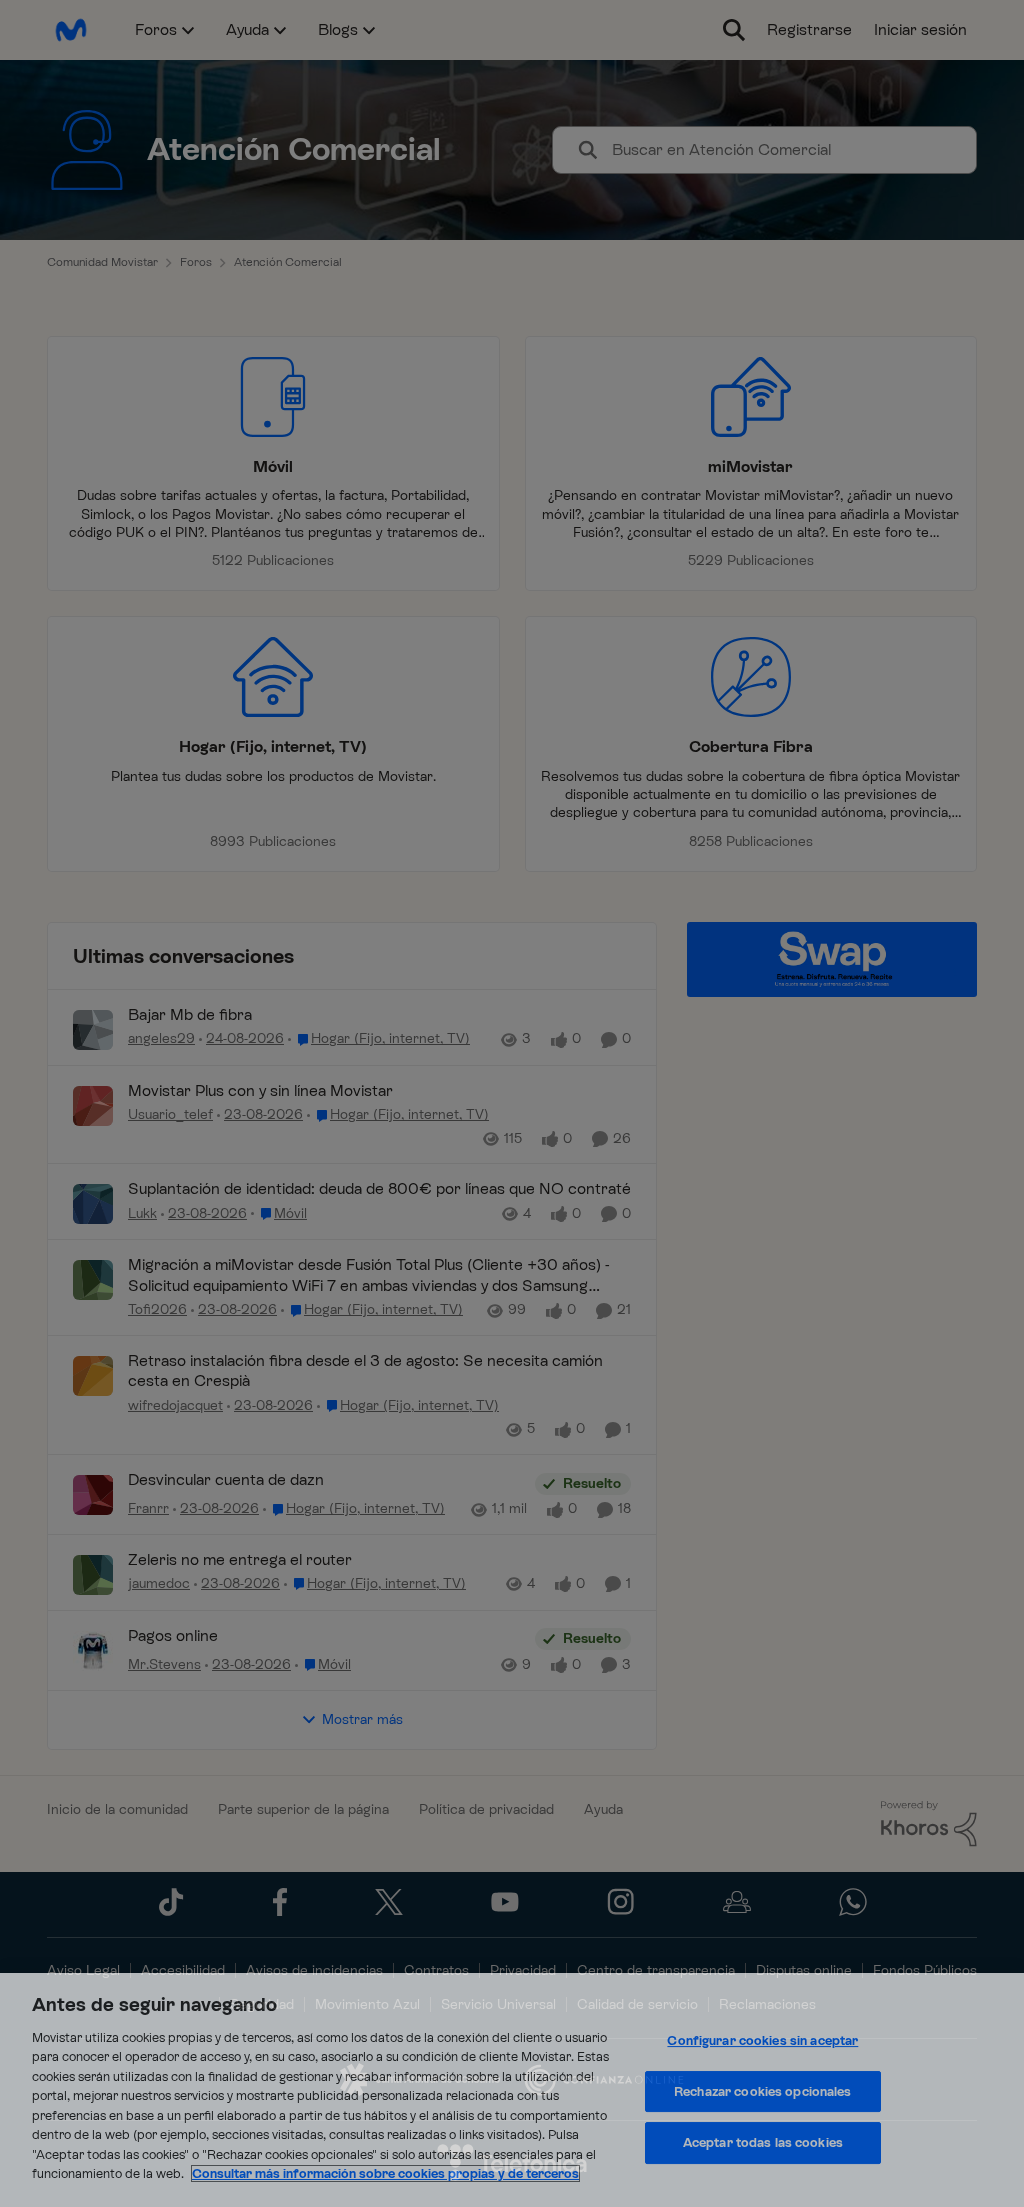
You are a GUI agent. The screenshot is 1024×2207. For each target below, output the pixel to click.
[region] (512, 2090)
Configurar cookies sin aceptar (762, 2040)
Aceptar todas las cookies (763, 2142)
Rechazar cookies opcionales (763, 2091)
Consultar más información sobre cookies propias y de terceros (385, 2173)
